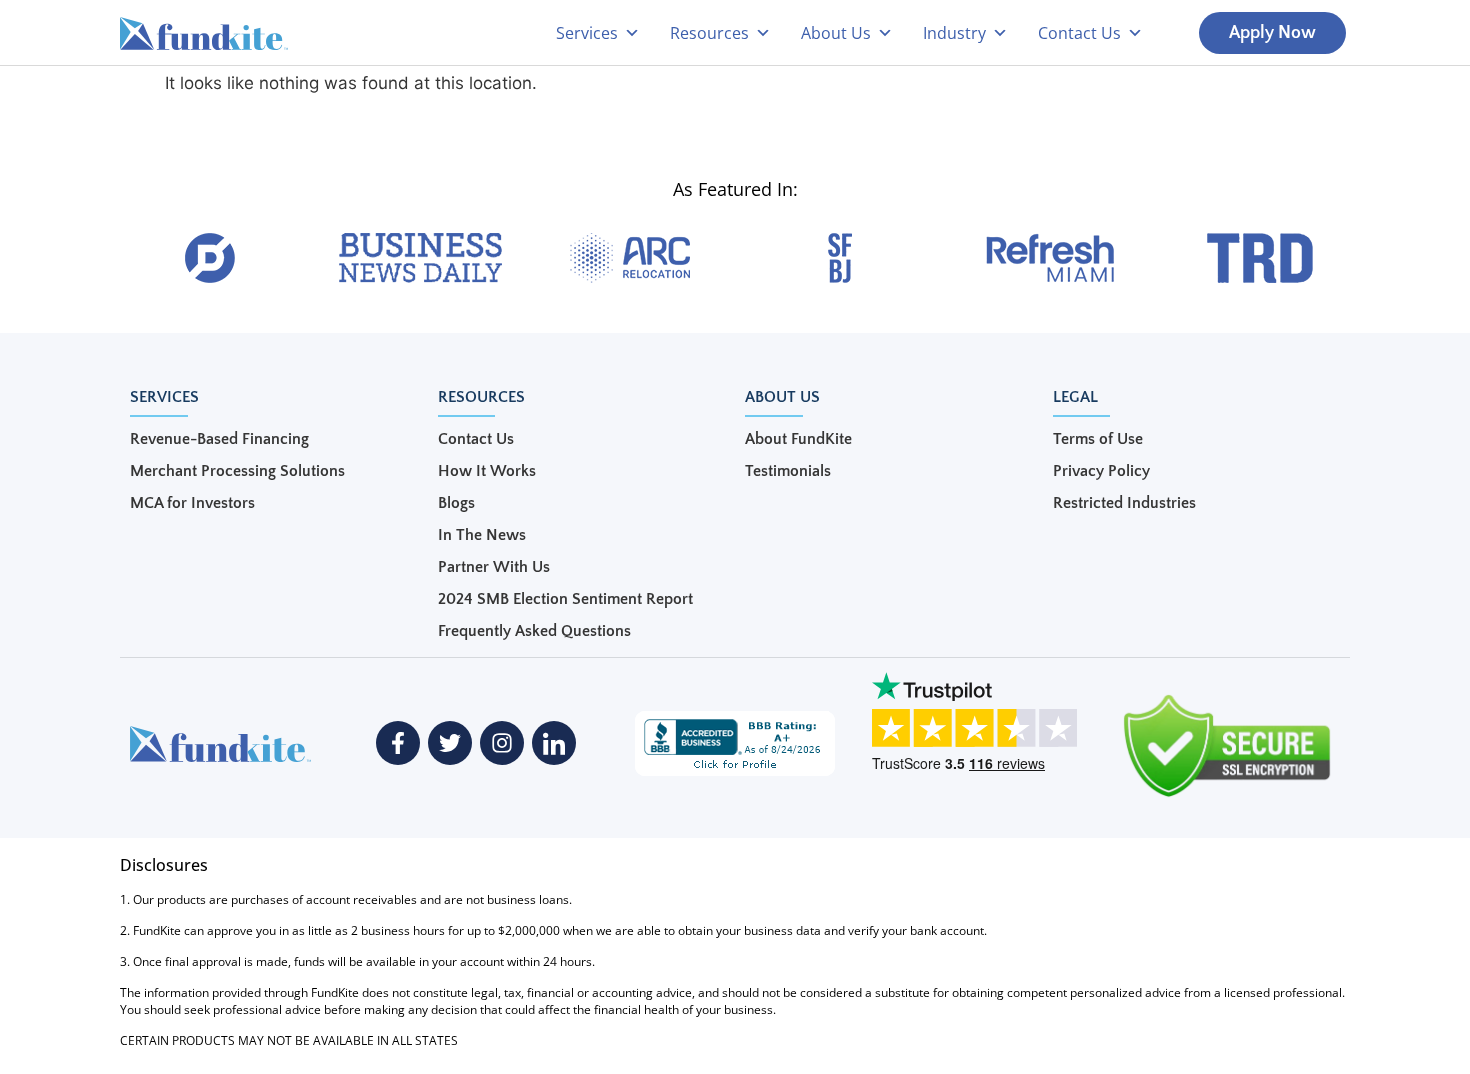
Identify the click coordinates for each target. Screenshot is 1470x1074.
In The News (482, 535)
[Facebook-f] (398, 743)
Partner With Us (494, 567)
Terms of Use (1098, 439)
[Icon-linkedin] (554, 743)
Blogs (456, 503)
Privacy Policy (1101, 471)
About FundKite (798, 439)
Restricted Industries (1124, 503)
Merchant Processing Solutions (237, 471)
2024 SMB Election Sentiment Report (565, 599)
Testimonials (788, 471)
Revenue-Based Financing (219, 439)
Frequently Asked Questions (534, 631)
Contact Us (476, 439)
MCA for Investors (192, 503)
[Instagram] (502, 743)
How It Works (487, 471)
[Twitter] (450, 743)
